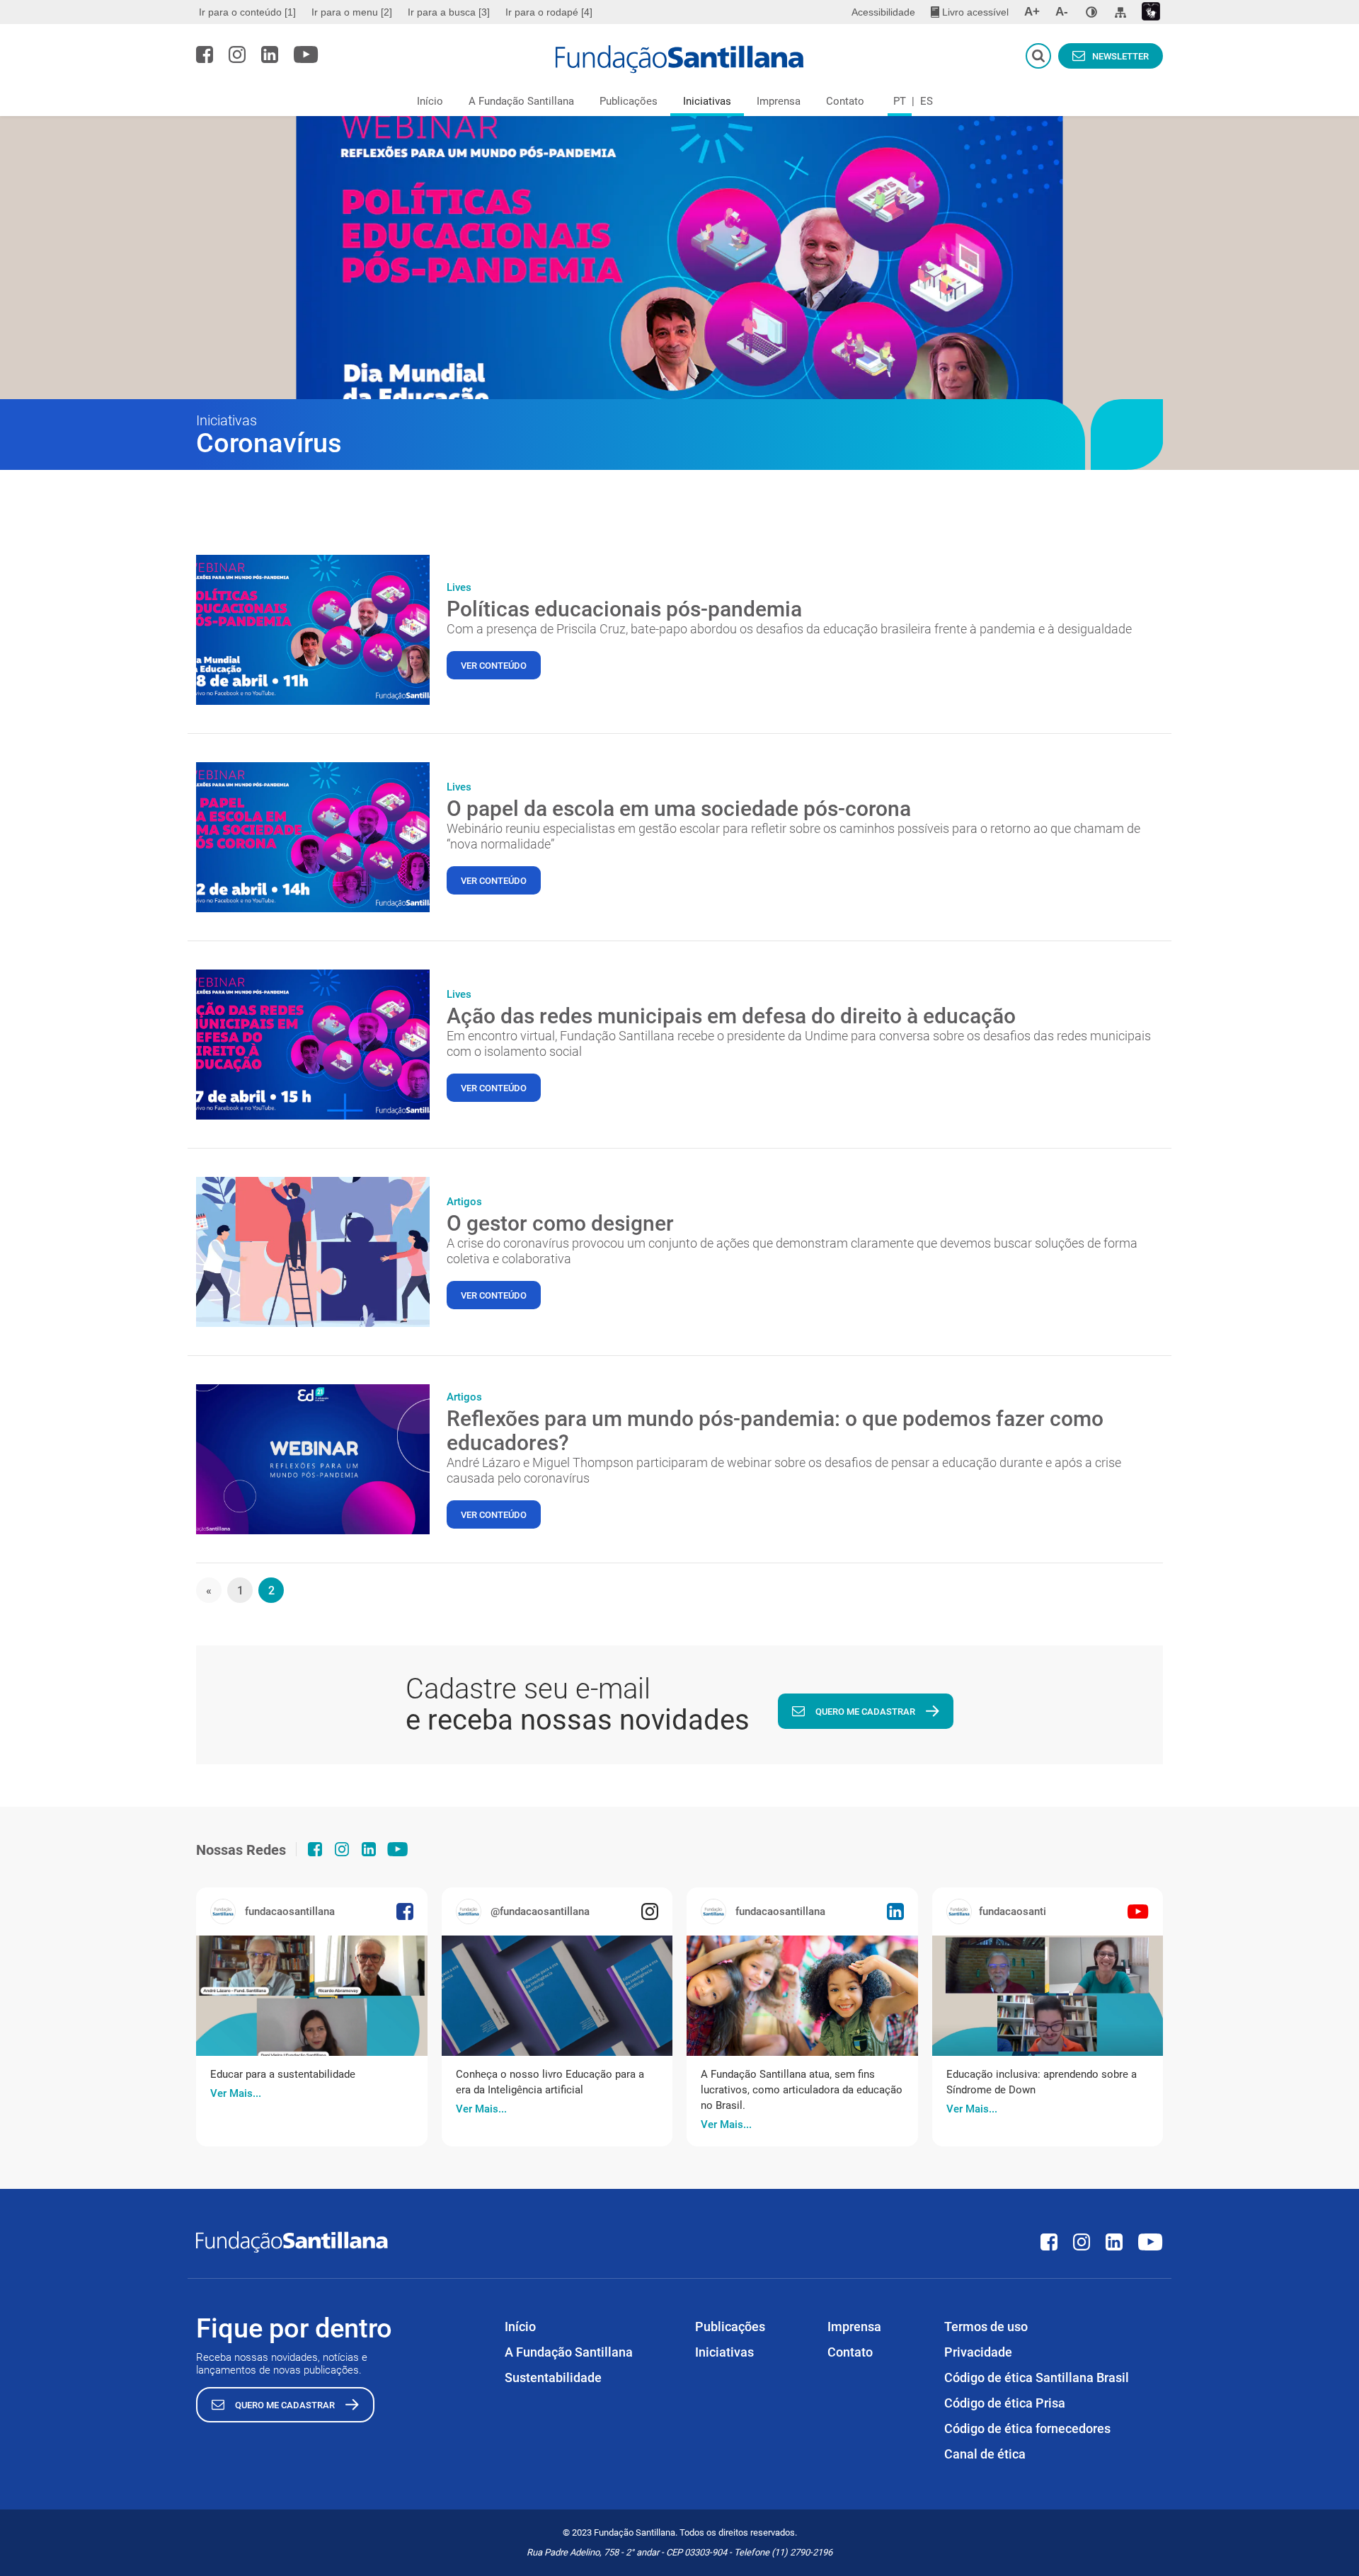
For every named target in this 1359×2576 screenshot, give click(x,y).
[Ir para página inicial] (680, 59)
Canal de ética (985, 2454)
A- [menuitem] (1062, 12)
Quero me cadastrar (865, 1712)
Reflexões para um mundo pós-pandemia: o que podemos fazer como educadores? (775, 1431)
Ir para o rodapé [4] (549, 12)
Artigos (464, 1202)
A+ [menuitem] (1032, 12)
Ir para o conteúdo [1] (247, 12)
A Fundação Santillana (521, 101)
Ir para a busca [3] (449, 12)
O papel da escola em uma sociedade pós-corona (679, 809)
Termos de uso (986, 2327)
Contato (845, 101)
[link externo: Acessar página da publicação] (312, 1996)
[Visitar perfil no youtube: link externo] (306, 54)
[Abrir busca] (1038, 56)
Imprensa (779, 101)
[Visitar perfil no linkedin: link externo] (270, 54)
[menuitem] (249, 12)
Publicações (629, 101)
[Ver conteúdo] (313, 630)
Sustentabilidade (553, 2377)
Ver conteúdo (494, 666)
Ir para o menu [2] (352, 12)
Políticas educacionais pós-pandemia (624, 609)
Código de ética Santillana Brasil (1037, 2377)
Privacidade (978, 2352)
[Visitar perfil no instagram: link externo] (237, 54)
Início (430, 101)
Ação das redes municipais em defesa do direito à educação (731, 1016)
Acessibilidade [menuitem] (883, 12)
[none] (1091, 12)
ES (927, 101)
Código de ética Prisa (1005, 2403)
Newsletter (1120, 56)
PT (900, 101)
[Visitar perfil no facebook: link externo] (205, 54)
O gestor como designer (560, 1223)
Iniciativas (707, 101)
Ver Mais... (236, 2093)
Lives (459, 587)
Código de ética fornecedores (1027, 2428)
